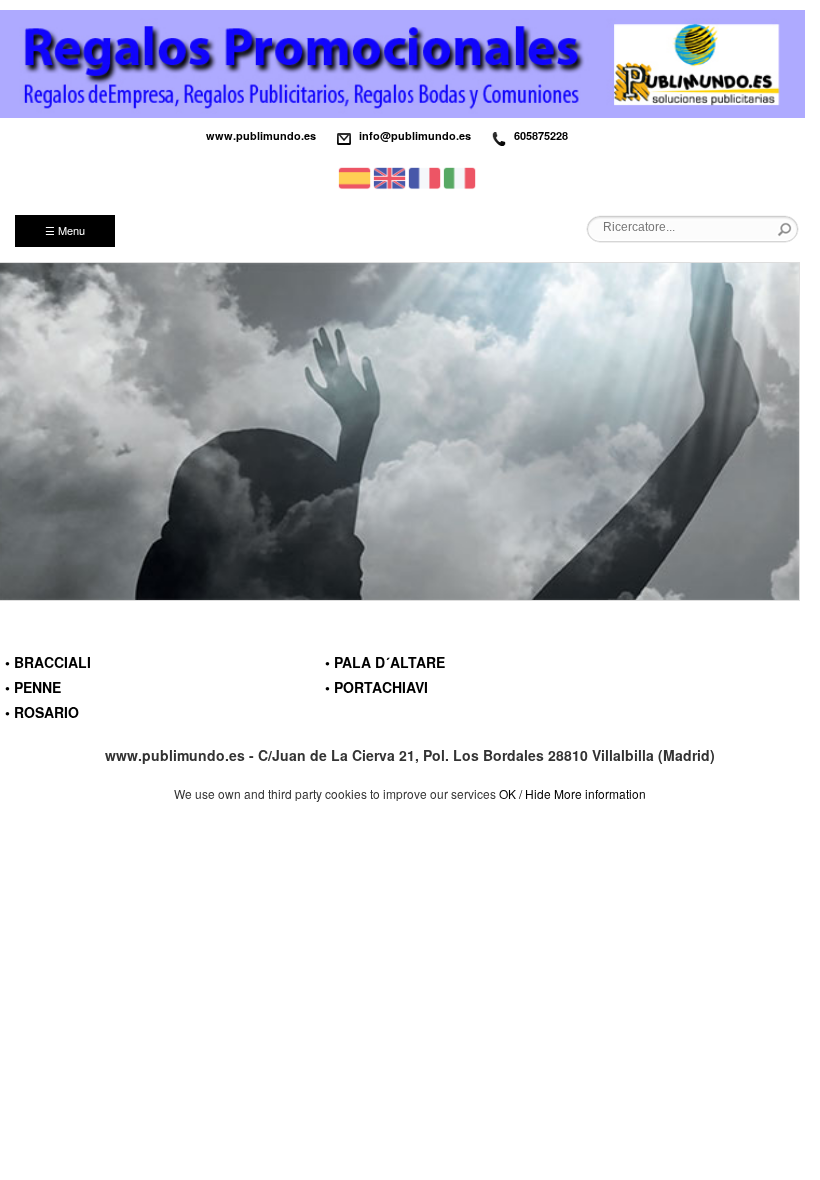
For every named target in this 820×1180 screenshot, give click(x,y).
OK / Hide (525, 793)
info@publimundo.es (415, 135)
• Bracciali (48, 662)
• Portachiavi (376, 687)
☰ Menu (65, 230)
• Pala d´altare (385, 662)
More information (600, 793)
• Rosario (42, 712)
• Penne (33, 687)
